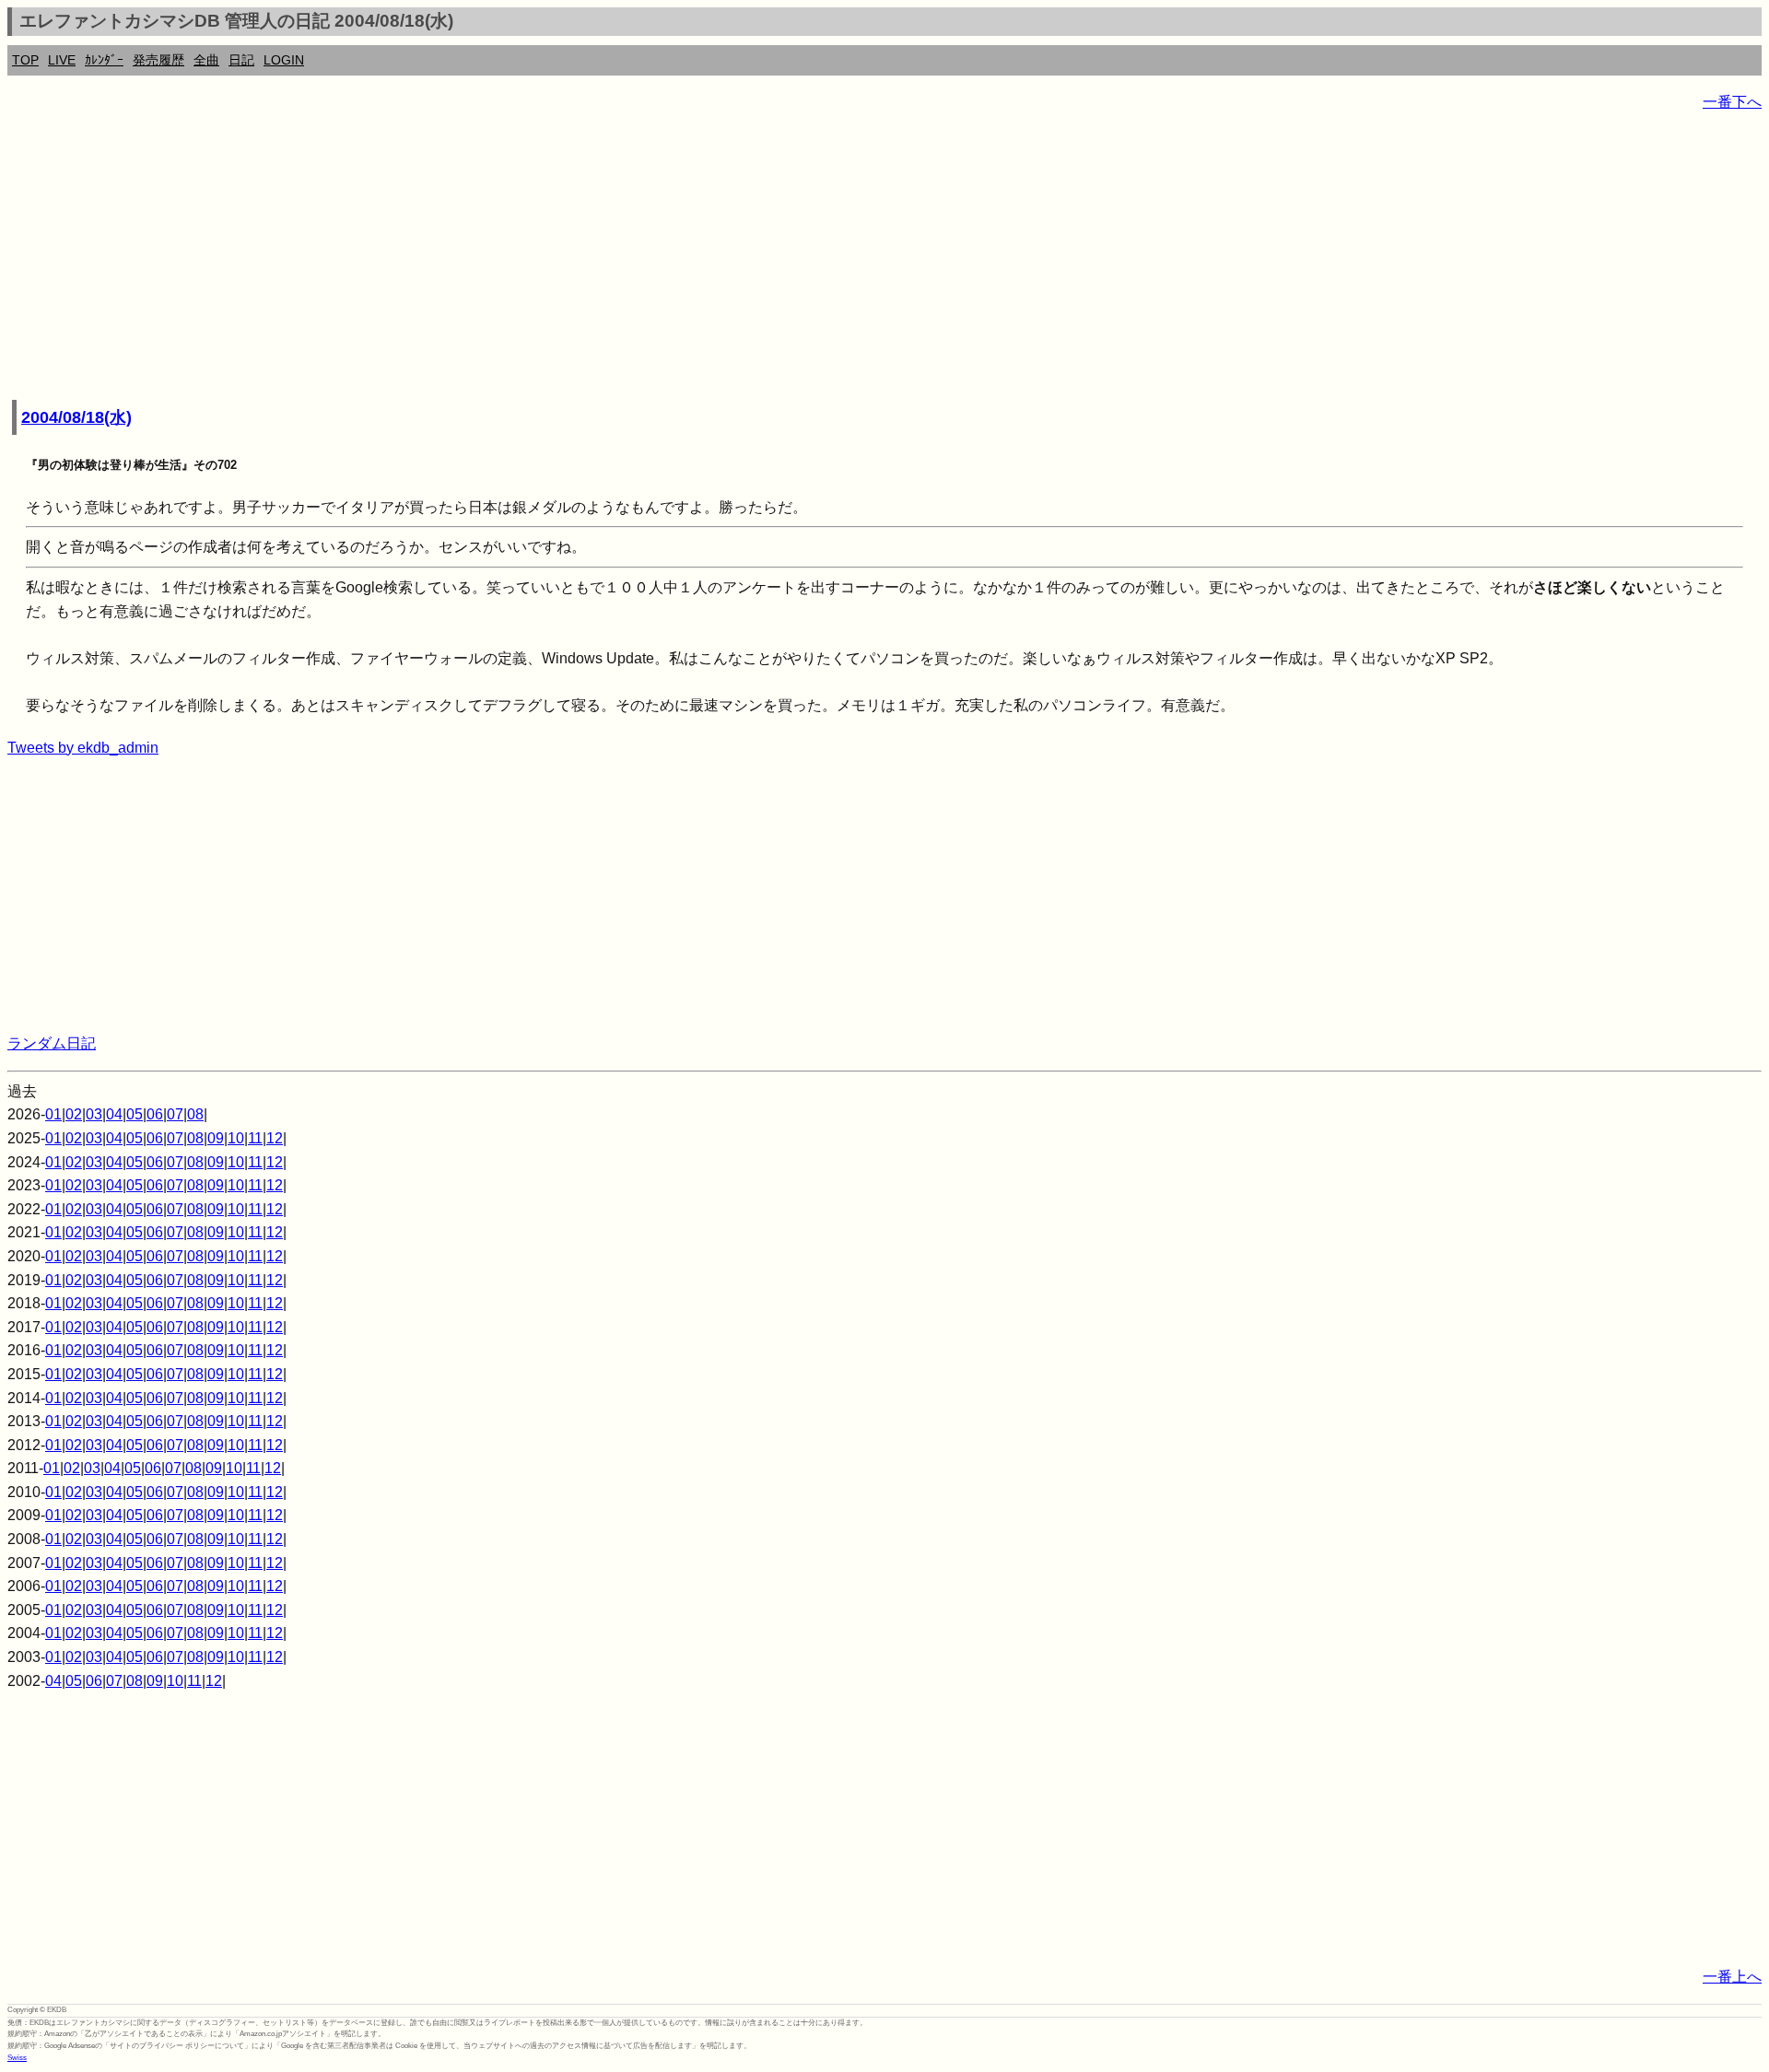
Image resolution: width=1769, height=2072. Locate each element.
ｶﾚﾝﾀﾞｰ (104, 60)
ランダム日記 (52, 1043)
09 (216, 1138)
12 (275, 1138)
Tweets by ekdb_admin (83, 748)
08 (195, 1114)
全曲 (206, 60)
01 (53, 1114)
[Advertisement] (560, 258)
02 (74, 1114)
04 (114, 1114)
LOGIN (284, 60)
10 (236, 1138)
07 (175, 1114)
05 (135, 1114)
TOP (25, 60)
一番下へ (1732, 102)
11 (255, 1138)
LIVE (62, 60)
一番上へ (1732, 1977)
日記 (241, 60)
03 (94, 1114)
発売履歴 (158, 60)
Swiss (17, 2058)
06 (155, 1114)
